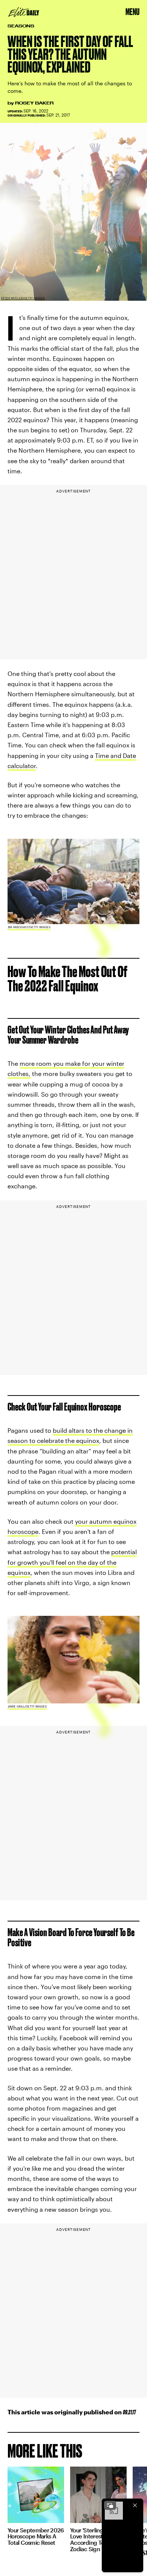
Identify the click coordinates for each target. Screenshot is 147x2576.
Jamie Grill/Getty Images (27, 1706)
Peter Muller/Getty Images (23, 298)
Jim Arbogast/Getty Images (29, 927)
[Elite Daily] (24, 12)
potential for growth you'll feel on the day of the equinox (72, 1562)
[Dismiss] (135, 2505)
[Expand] (110, 2505)
